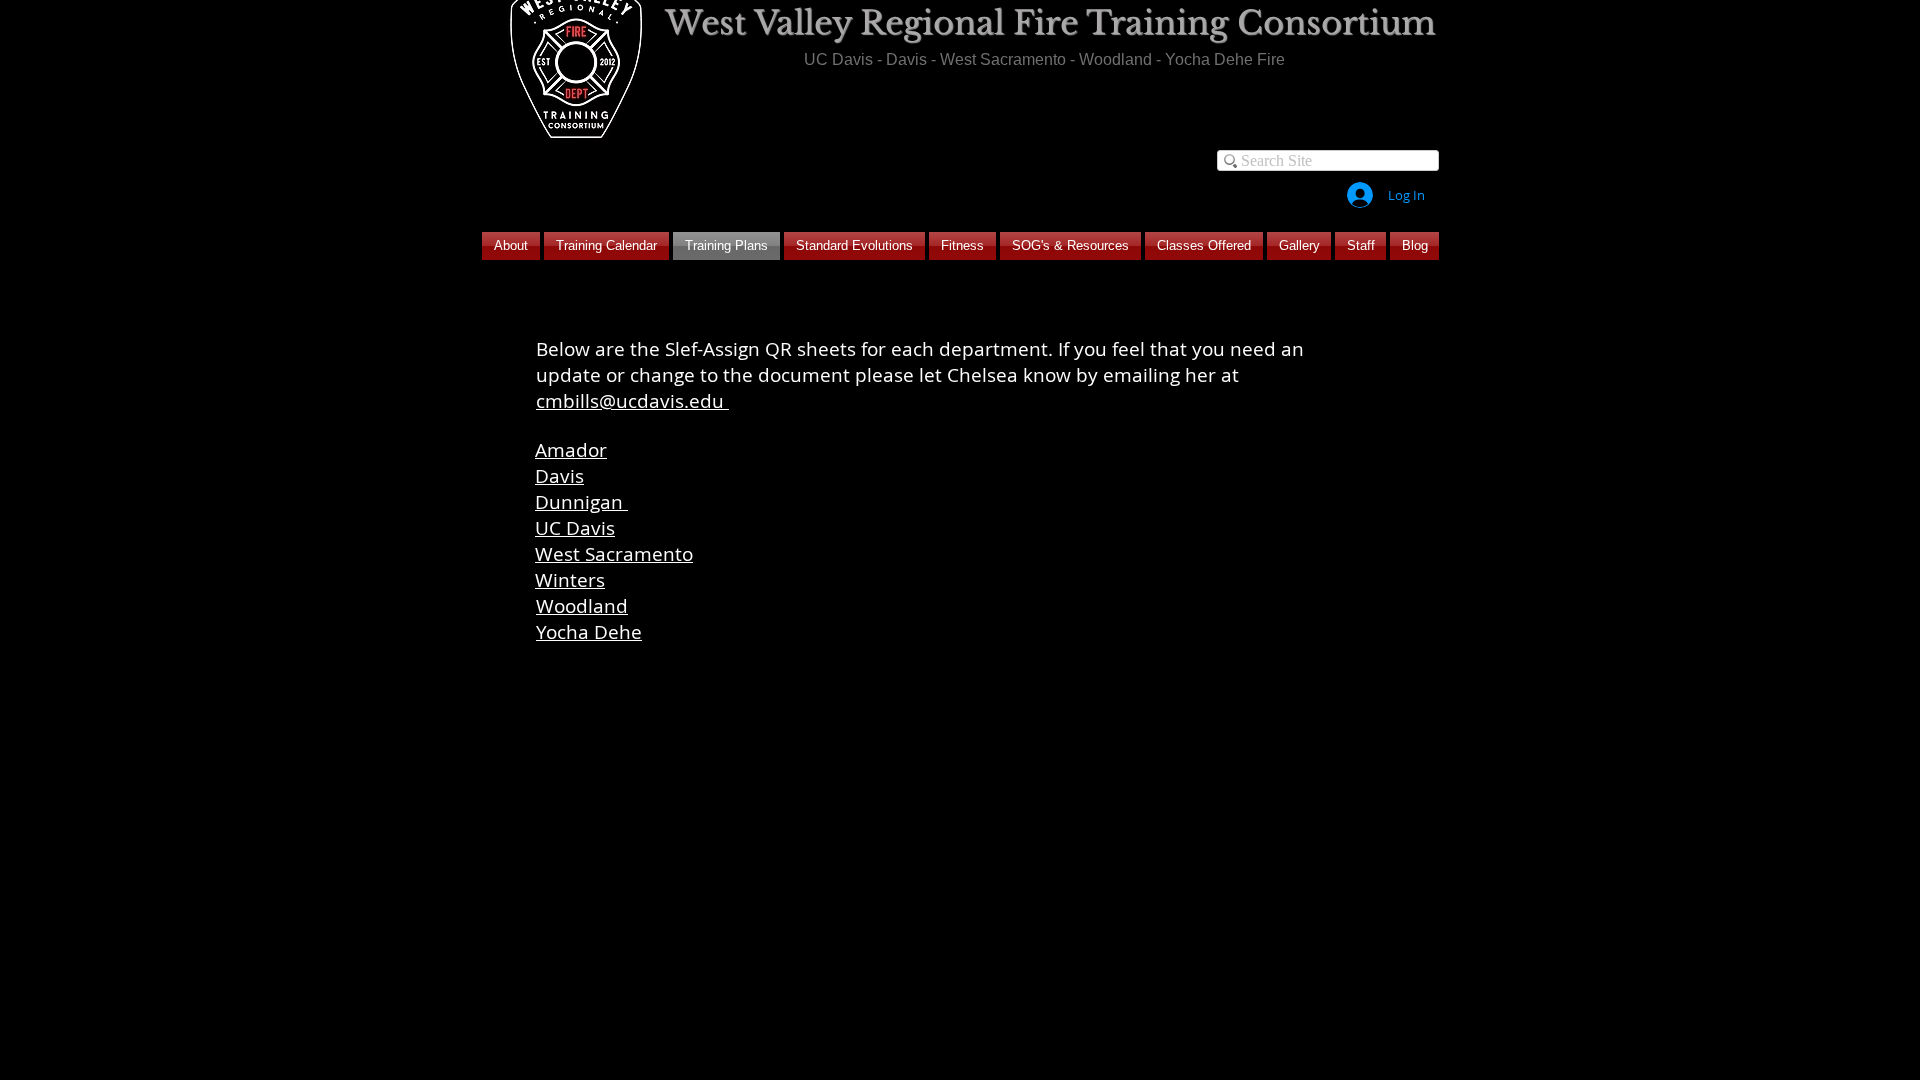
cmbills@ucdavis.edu (632, 401)
